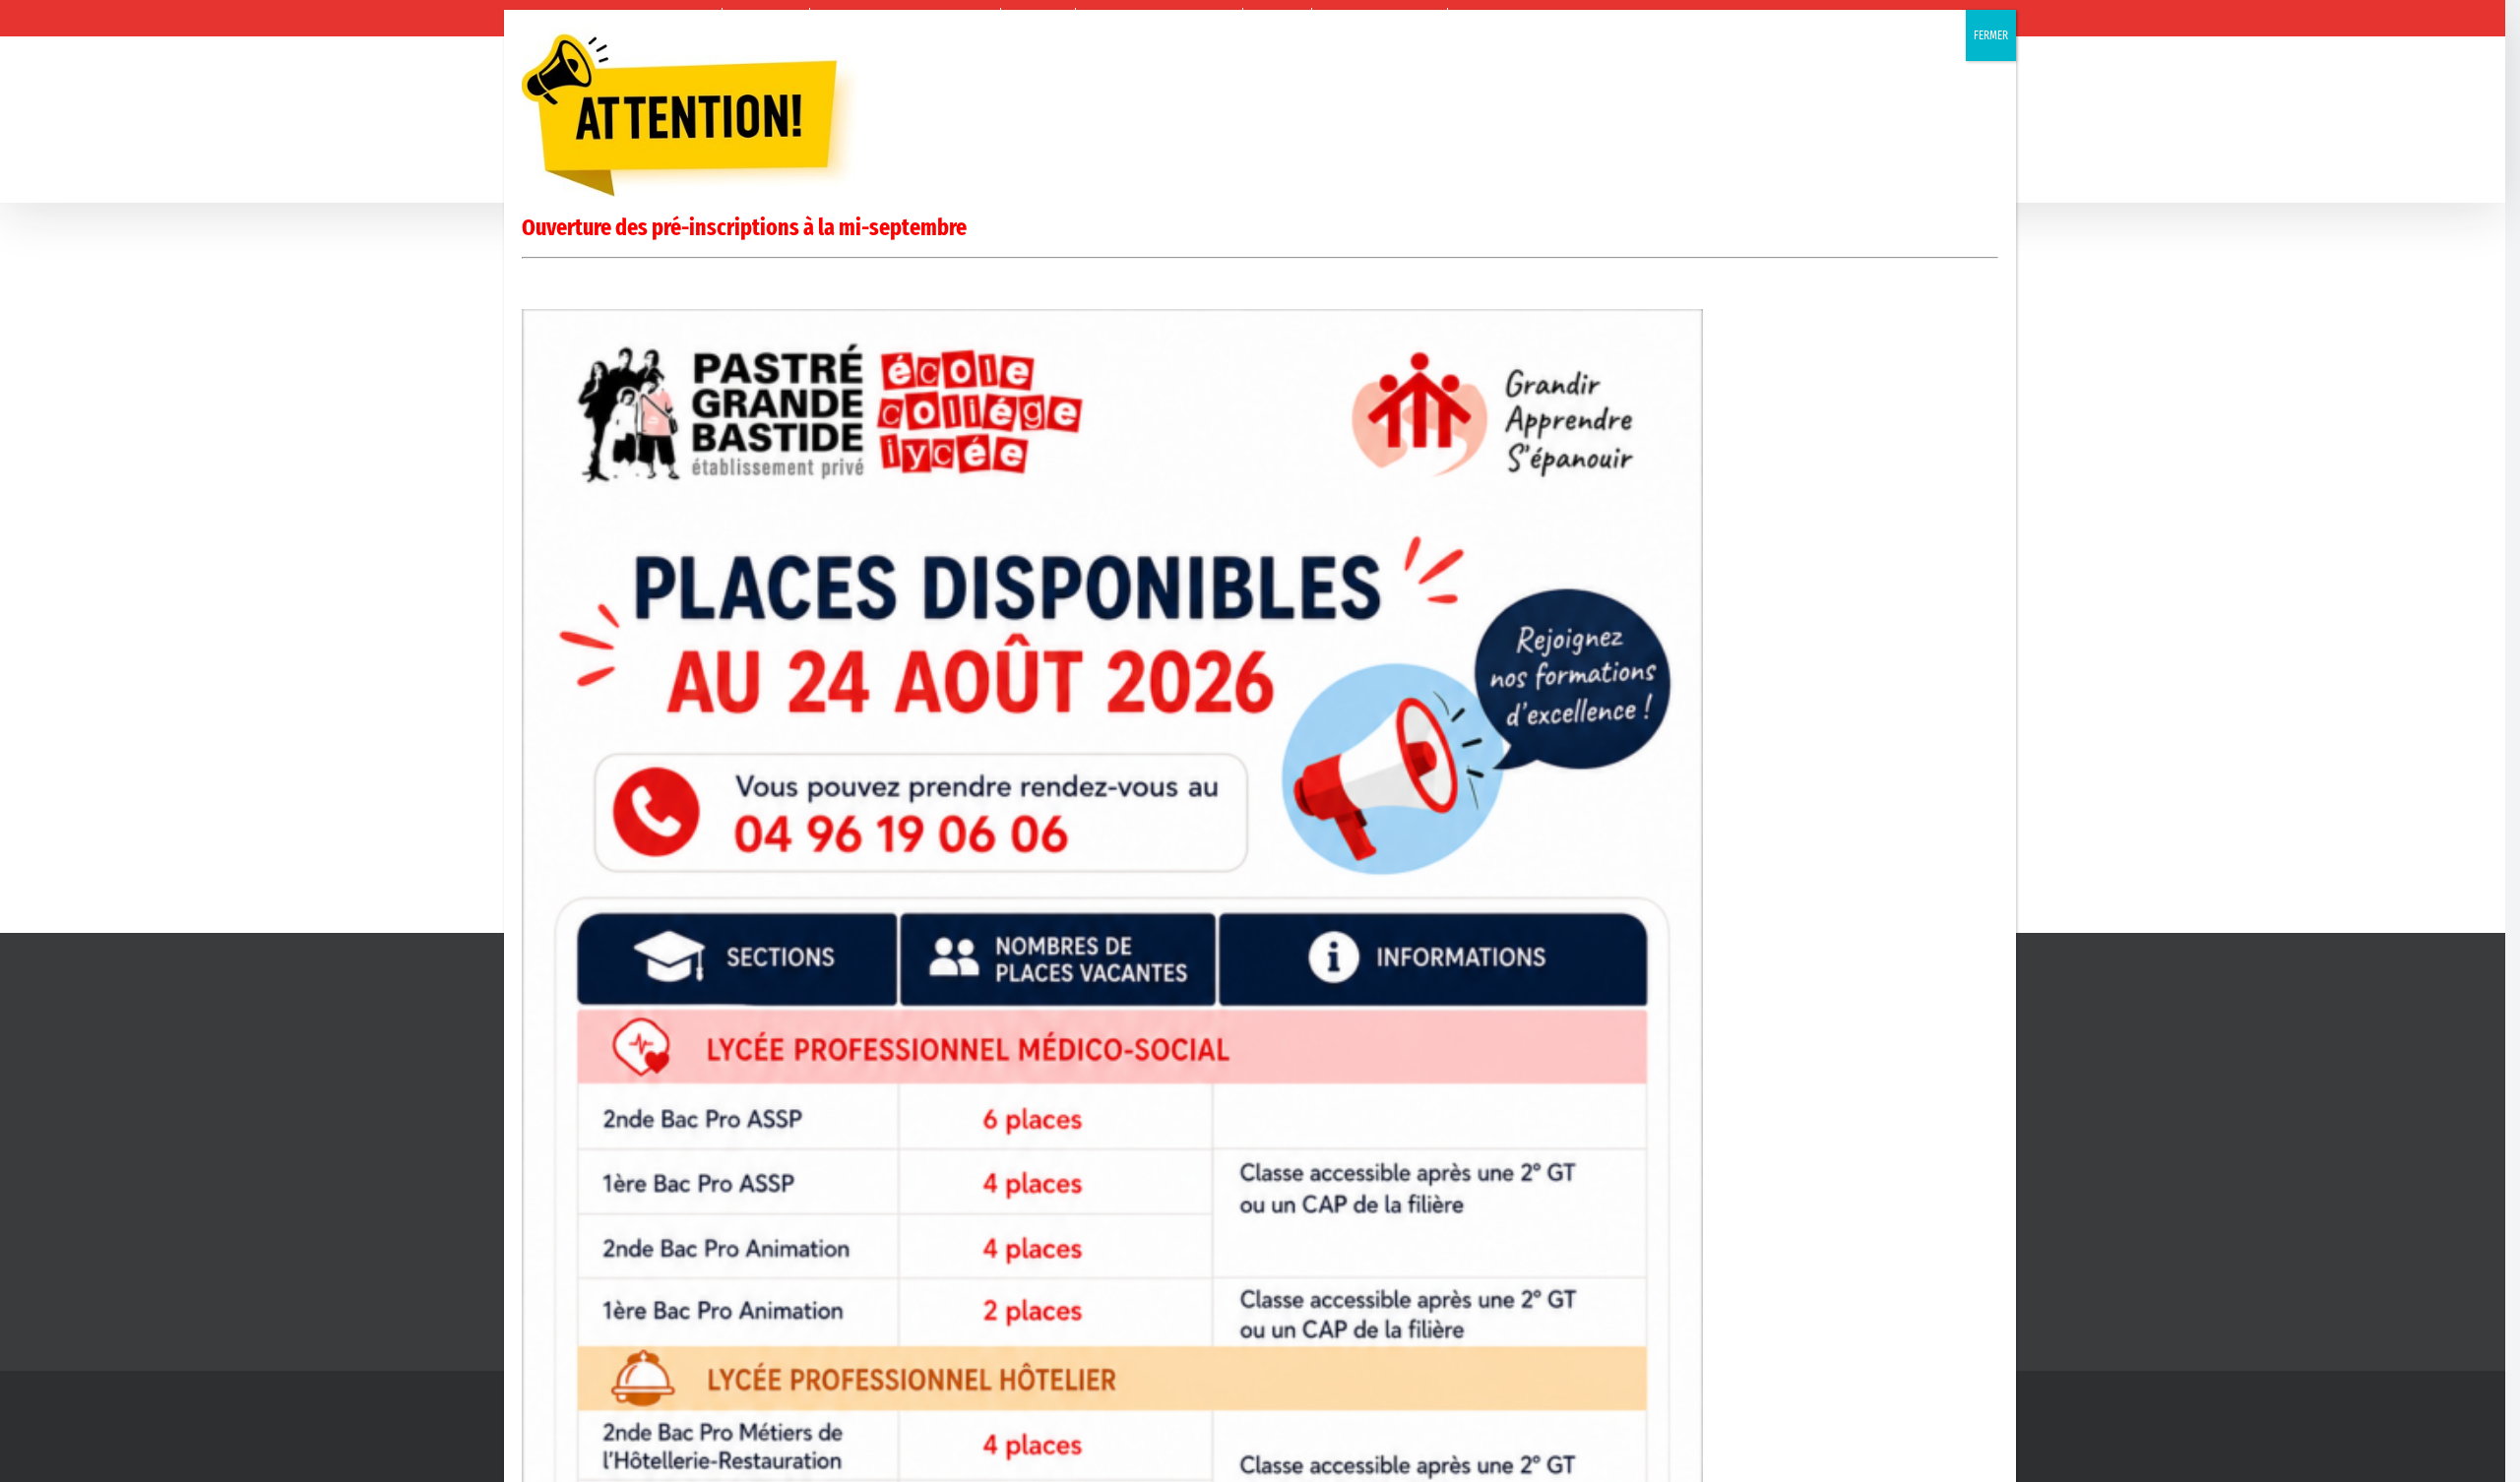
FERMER (1991, 35)
